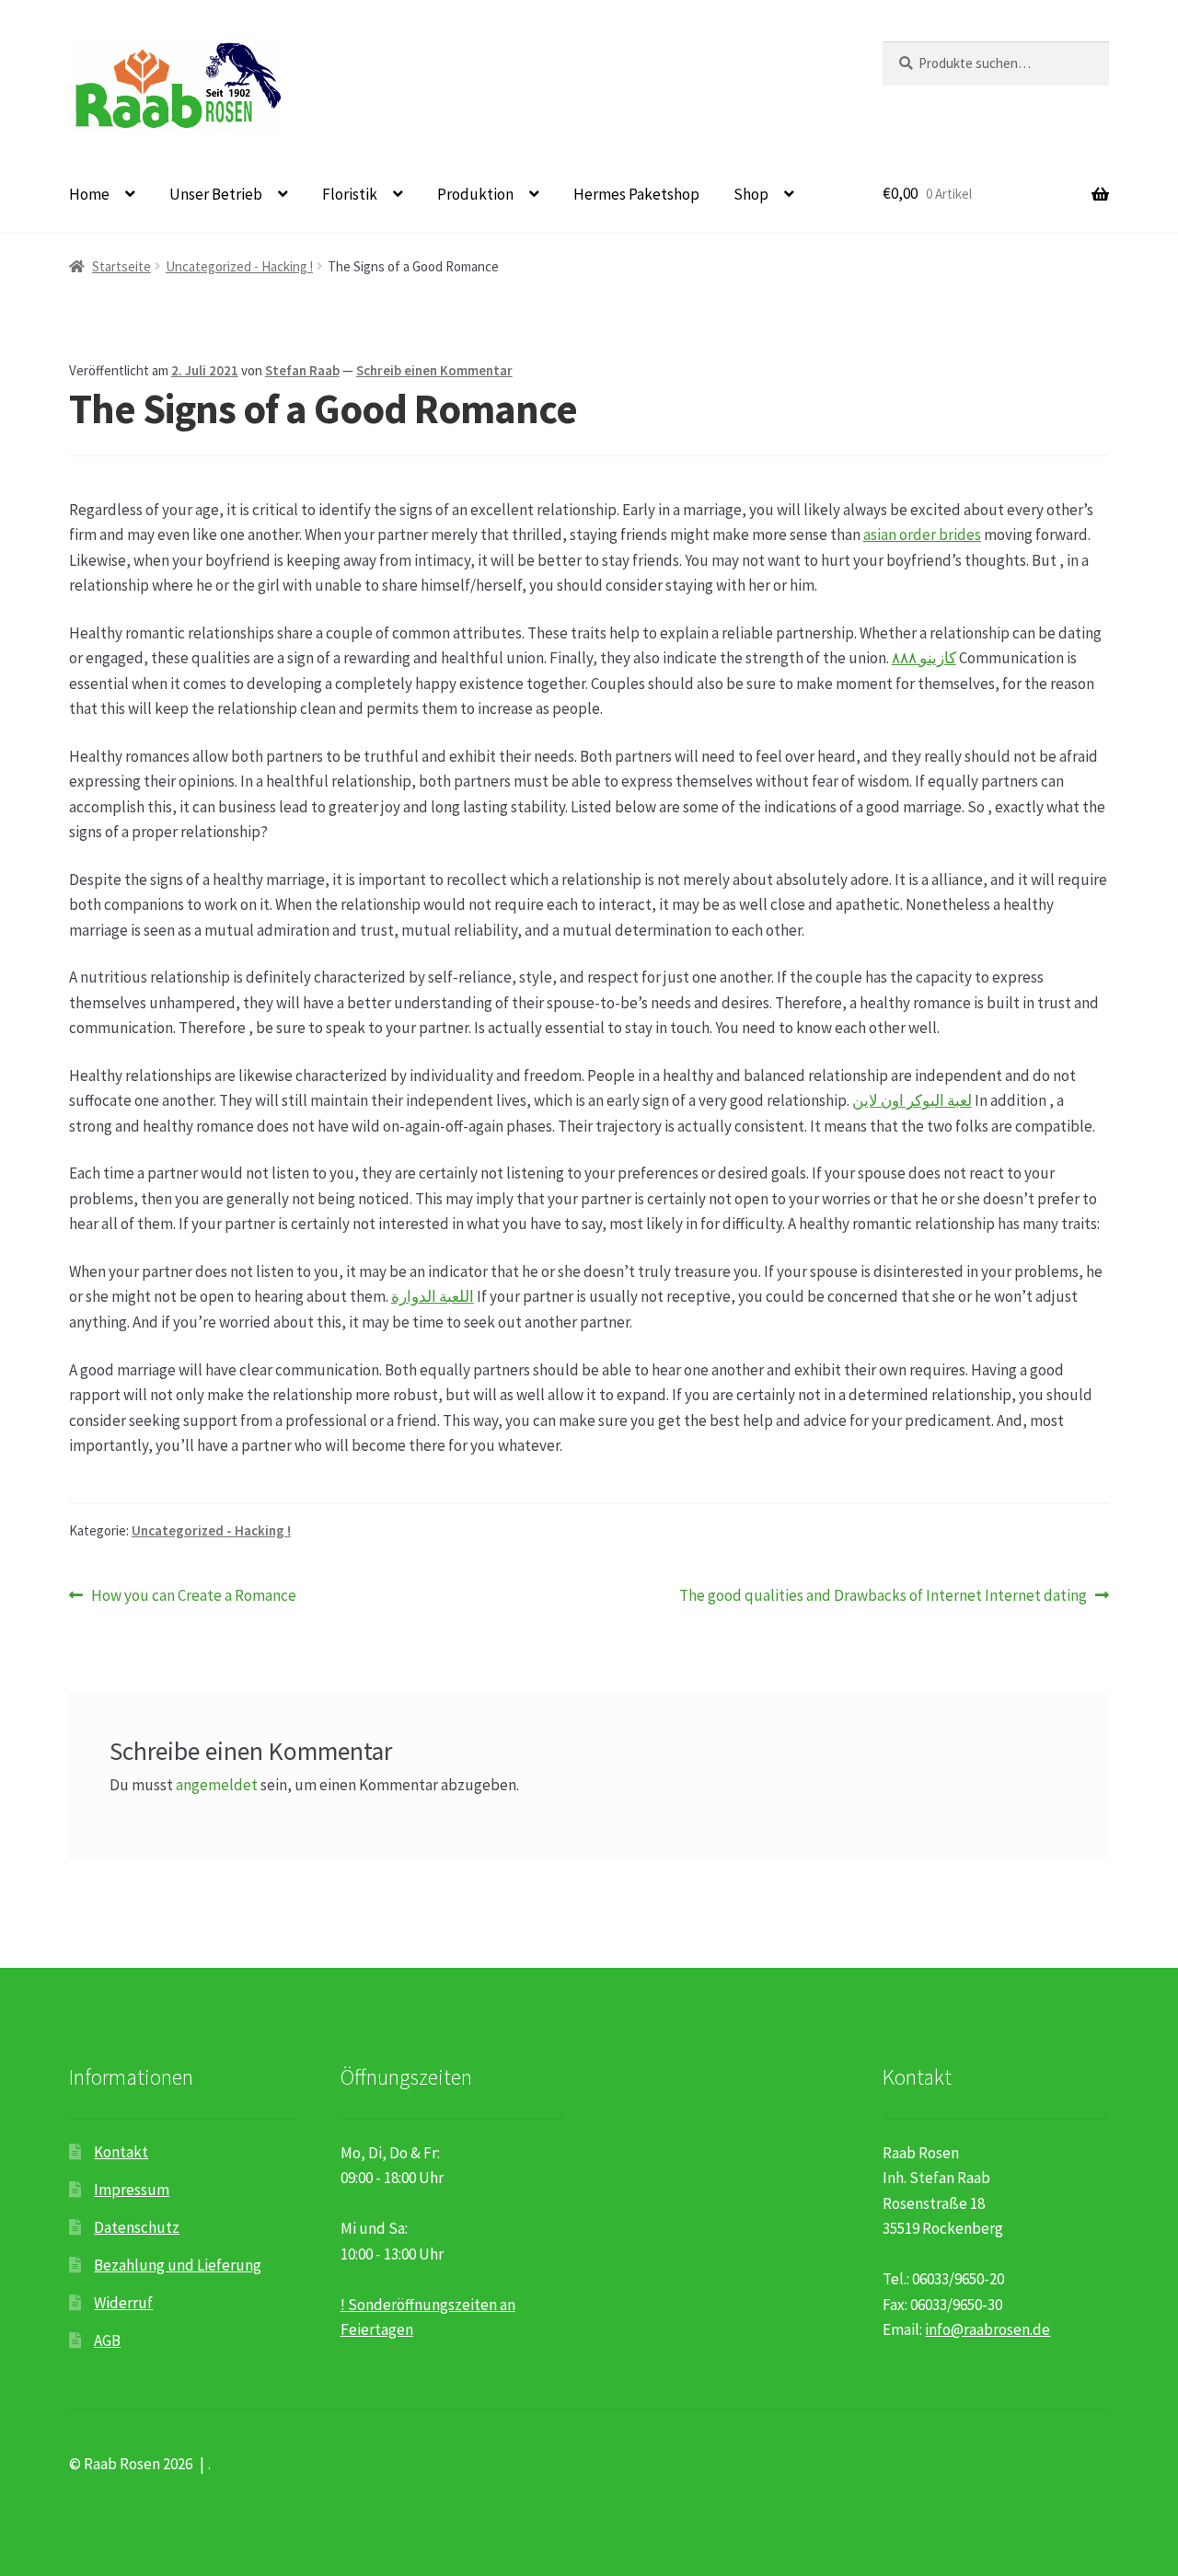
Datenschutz (137, 2227)
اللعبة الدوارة (433, 1296)
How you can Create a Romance (193, 1596)
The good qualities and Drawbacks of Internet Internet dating (883, 1596)
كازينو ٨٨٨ (924, 658)
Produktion (475, 194)
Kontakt (121, 2152)
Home (89, 194)
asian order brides (922, 535)
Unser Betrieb (216, 194)
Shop (751, 194)
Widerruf (123, 2303)
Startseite (121, 266)
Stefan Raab (302, 370)
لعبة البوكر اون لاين (912, 1100)
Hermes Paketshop (636, 194)
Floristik (350, 194)
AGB (107, 2340)
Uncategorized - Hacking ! (239, 266)
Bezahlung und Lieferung (178, 2265)
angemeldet (217, 1785)
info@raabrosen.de (987, 2329)
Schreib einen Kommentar (434, 370)
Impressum (132, 2190)
